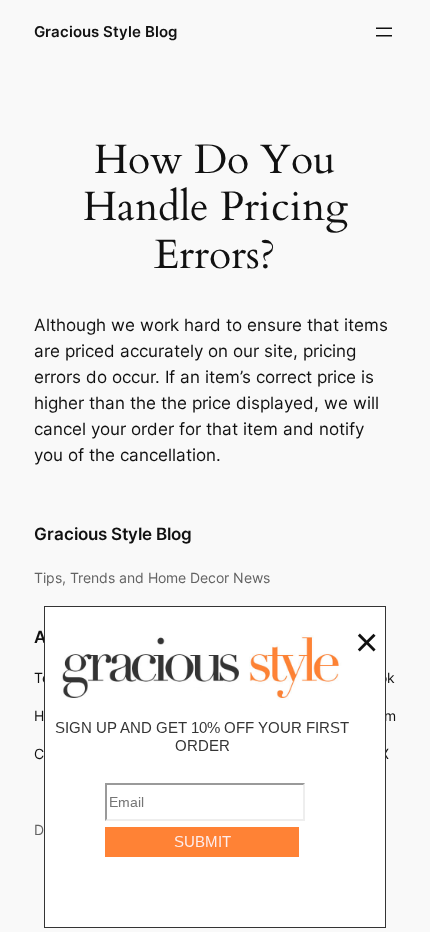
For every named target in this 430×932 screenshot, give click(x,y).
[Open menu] (384, 32)
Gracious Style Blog (105, 32)
